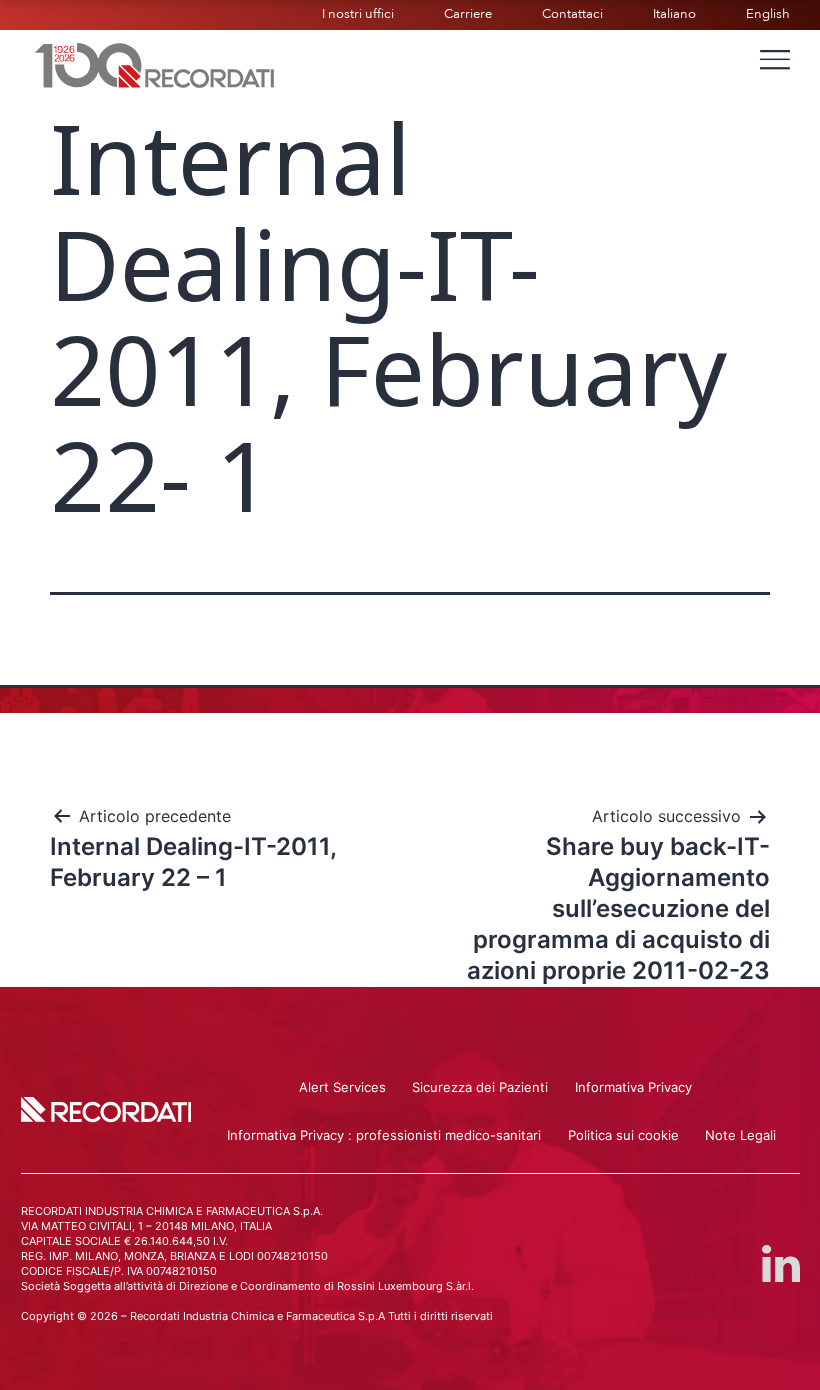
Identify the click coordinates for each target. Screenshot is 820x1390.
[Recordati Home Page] (155, 63)
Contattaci (572, 14)
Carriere (468, 14)
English (768, 14)
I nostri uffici (358, 14)
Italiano (674, 14)
